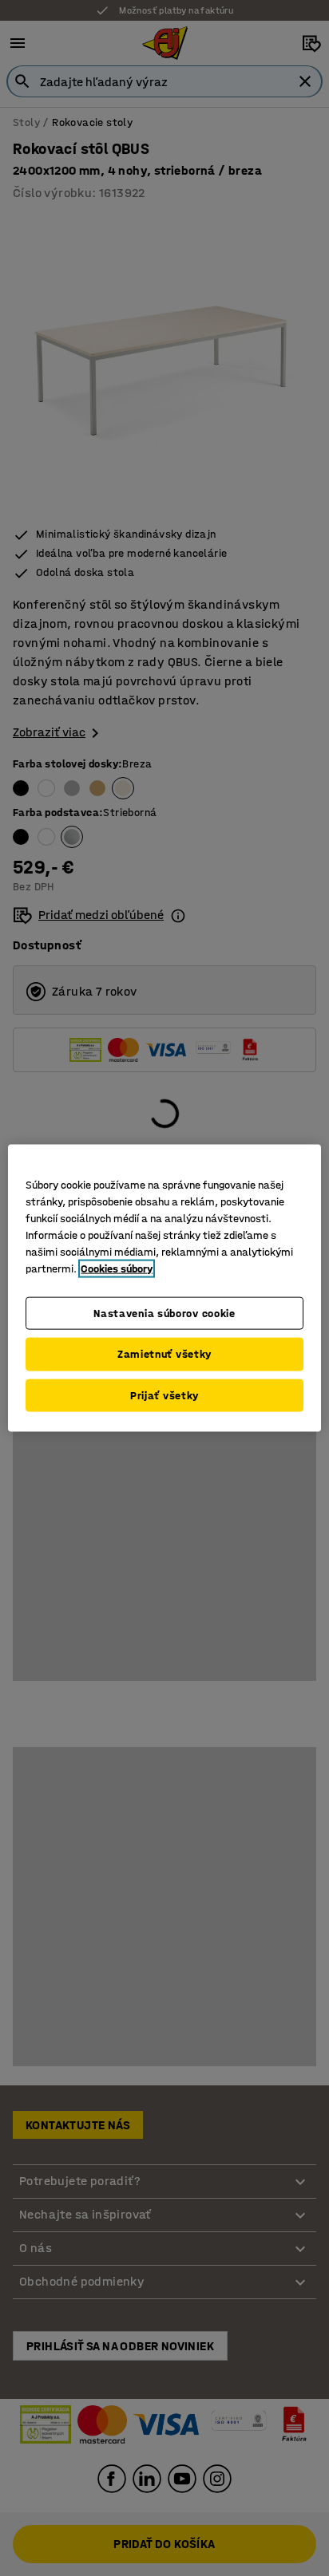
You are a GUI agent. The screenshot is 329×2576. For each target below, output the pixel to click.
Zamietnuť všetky (164, 1354)
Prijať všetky (164, 1395)
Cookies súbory (117, 1268)
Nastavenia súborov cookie (164, 1313)
